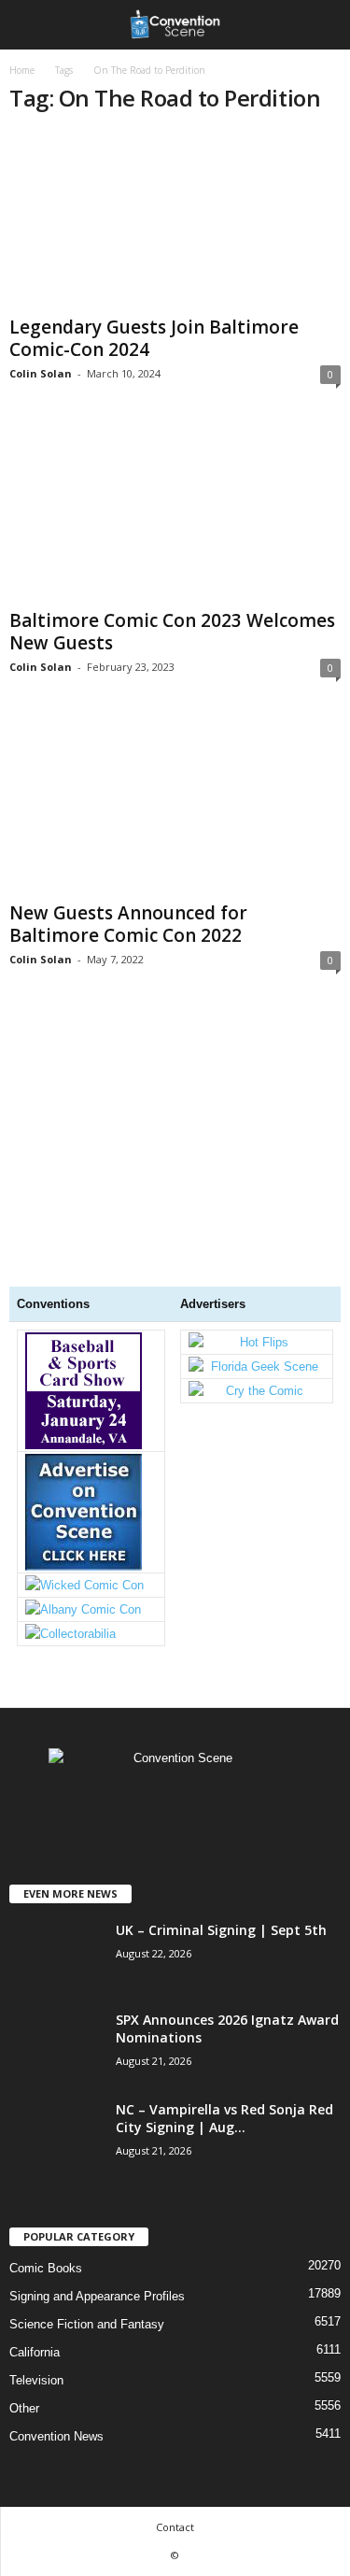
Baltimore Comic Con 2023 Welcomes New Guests (172, 632)
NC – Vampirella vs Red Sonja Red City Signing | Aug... (224, 2118)
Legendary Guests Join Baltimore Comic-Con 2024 (154, 338)
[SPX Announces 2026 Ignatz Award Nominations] (56, 2079)
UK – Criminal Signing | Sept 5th (221, 1930)
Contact (175, 2527)
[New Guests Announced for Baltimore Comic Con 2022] (175, 806)
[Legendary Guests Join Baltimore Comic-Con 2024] (175, 220)
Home (22, 70)
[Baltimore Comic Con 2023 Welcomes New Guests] (175, 512)
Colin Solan (41, 373)
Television (36, 2380)
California (35, 2352)
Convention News (56, 2436)
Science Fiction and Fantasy (87, 2324)
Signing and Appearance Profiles (97, 2296)
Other (24, 2408)
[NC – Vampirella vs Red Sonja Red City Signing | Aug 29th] (56, 2208)
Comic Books (46, 2268)
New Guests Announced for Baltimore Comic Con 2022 (128, 924)
